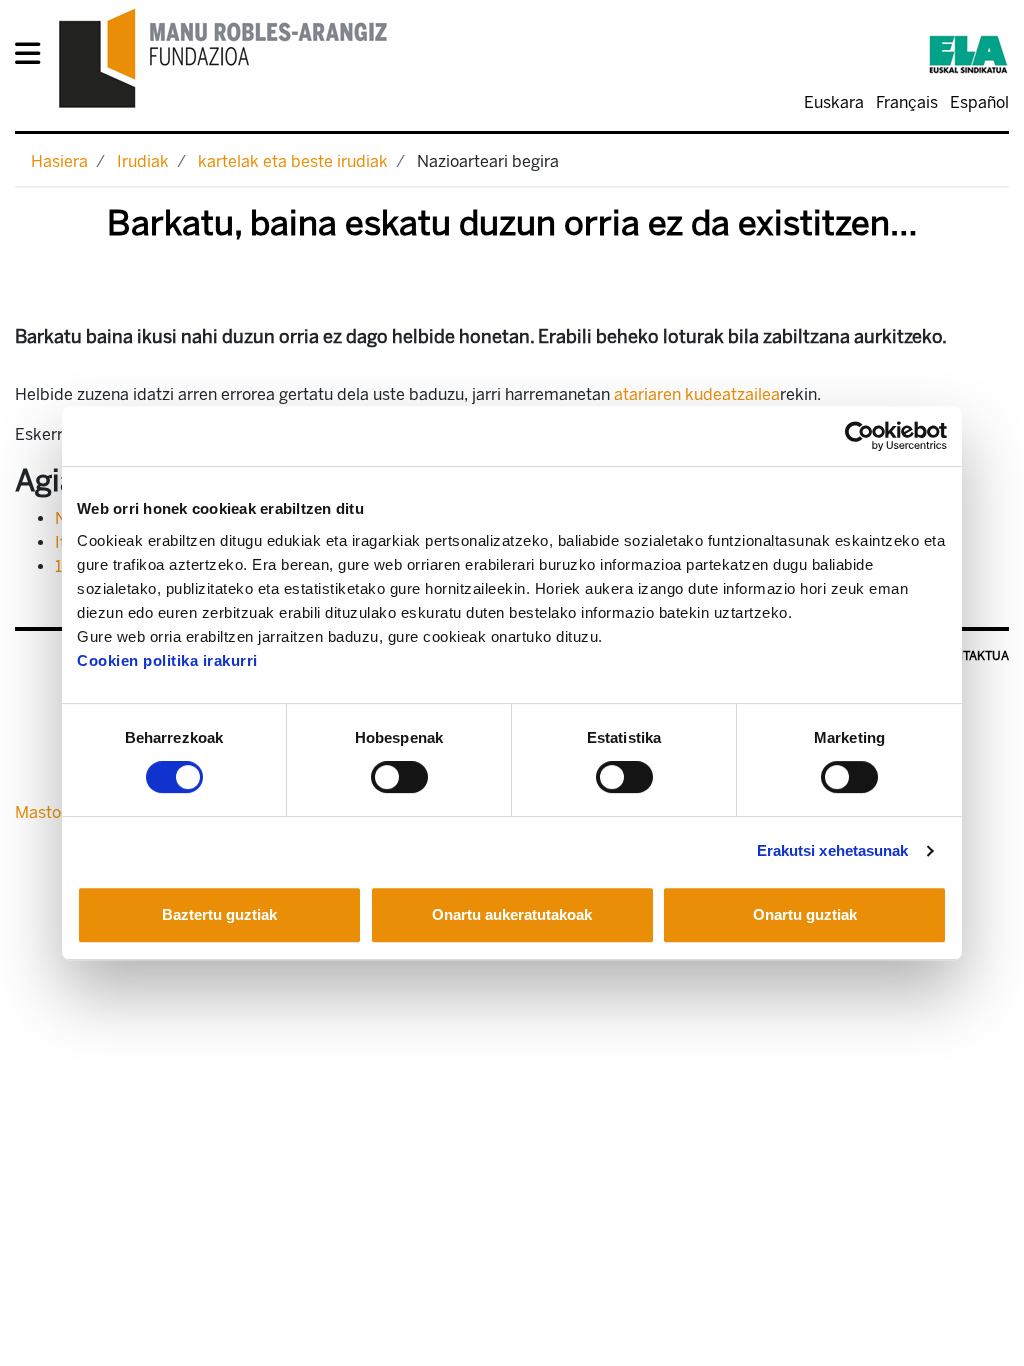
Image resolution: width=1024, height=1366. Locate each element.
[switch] (399, 777)
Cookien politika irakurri (167, 660)
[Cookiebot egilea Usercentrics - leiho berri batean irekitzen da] (859, 436)
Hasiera (59, 161)
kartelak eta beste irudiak (293, 161)
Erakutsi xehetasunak (833, 850)
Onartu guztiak (805, 914)
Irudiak (143, 161)
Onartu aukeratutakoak (512, 914)
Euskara (834, 102)
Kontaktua (973, 656)
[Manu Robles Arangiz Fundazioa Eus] (223, 57)
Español (979, 102)
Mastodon (52, 812)
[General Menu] (33, 57)
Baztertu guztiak (219, 914)
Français (907, 102)
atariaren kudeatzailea (697, 394)
